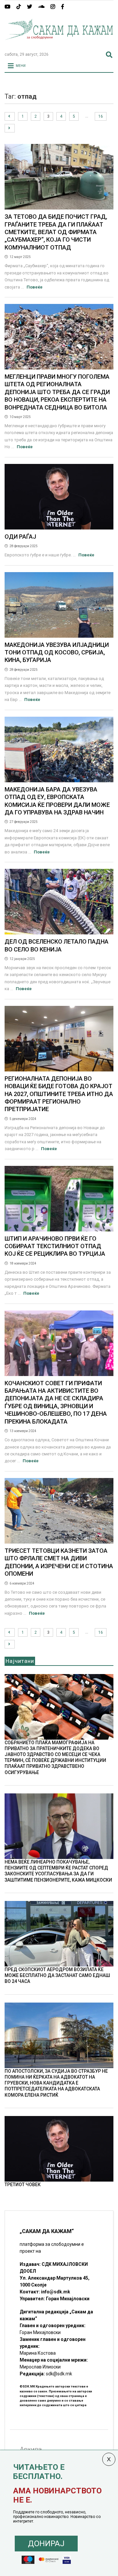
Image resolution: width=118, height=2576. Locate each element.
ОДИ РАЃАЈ (20, 537)
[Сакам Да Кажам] (59, 44)
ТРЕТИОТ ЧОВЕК (23, 2185)
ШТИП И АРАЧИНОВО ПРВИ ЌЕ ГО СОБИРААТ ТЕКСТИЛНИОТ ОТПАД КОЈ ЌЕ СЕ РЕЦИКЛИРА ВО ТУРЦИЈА (55, 1246)
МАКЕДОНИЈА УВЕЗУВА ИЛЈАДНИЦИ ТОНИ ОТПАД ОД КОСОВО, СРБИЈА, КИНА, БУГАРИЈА (57, 652)
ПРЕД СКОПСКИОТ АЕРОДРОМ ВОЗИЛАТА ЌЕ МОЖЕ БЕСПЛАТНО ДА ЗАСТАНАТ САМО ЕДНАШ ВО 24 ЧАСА (57, 1975)
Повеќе (35, 287)
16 (101, 116)
